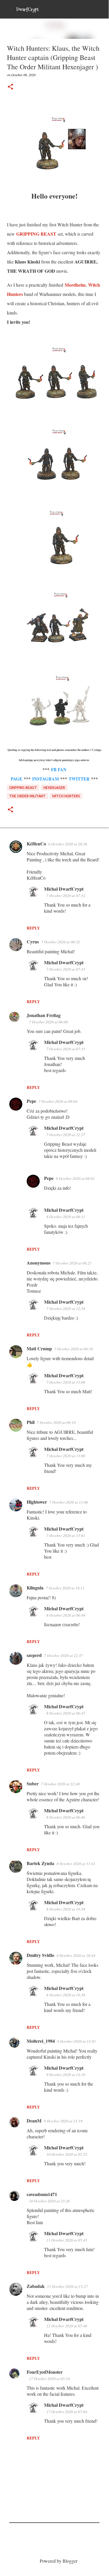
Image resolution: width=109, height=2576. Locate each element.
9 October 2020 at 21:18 (63, 2121)
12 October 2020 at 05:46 (67, 2326)
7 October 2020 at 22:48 (60, 1784)
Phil (31, 1422)
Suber (33, 1783)
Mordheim (75, 285)
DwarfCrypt (27, 9)
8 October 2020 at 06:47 (66, 1713)
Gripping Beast (23, 788)
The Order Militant (27, 796)
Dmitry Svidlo (40, 1955)
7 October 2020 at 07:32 (66, 896)
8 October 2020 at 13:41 (76, 1864)
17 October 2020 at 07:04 (67, 2412)
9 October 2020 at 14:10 (66, 2075)
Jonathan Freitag (44, 1015)
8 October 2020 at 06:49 (66, 1615)
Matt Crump (39, 1348)
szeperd (34, 1655)
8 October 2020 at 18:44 (76, 1955)
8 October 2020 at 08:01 (75, 1178)
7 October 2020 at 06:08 (48, 1022)
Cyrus (33, 942)
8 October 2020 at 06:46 (66, 1817)
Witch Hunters (66, 796)
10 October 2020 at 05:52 (67, 2154)
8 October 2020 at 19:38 (66, 1909)
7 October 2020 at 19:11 (65, 1588)
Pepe (31, 1101)
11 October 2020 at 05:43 (67, 2240)
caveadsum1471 (42, 2194)
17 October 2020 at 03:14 (49, 2379)
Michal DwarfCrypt (64, 889)
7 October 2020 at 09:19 (56, 1422)
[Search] (101, 9)
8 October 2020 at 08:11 (66, 1217)
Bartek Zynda (40, 1863)
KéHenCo (36, 844)
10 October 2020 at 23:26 (49, 2201)
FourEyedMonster (45, 2372)
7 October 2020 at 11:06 (69, 1502)
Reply (33, 928)
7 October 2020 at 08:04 (58, 1101)
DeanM (34, 2121)
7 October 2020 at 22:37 (63, 1656)
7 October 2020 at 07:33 (66, 969)
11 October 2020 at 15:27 (67, 2286)
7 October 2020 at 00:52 (61, 942)
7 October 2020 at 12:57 (66, 1135)
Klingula (35, 1588)
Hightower (37, 1502)
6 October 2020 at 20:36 (68, 844)
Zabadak (36, 2286)
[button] (10, 87)
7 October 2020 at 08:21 (72, 1263)
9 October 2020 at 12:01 (77, 2041)
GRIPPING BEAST (36, 234)
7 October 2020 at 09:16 (74, 1349)
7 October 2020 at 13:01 (66, 1536)
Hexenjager (54, 788)
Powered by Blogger (58, 2561)
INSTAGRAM (46, 779)
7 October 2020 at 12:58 (66, 1309)
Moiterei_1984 (41, 2041)
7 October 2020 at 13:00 (66, 1382)
